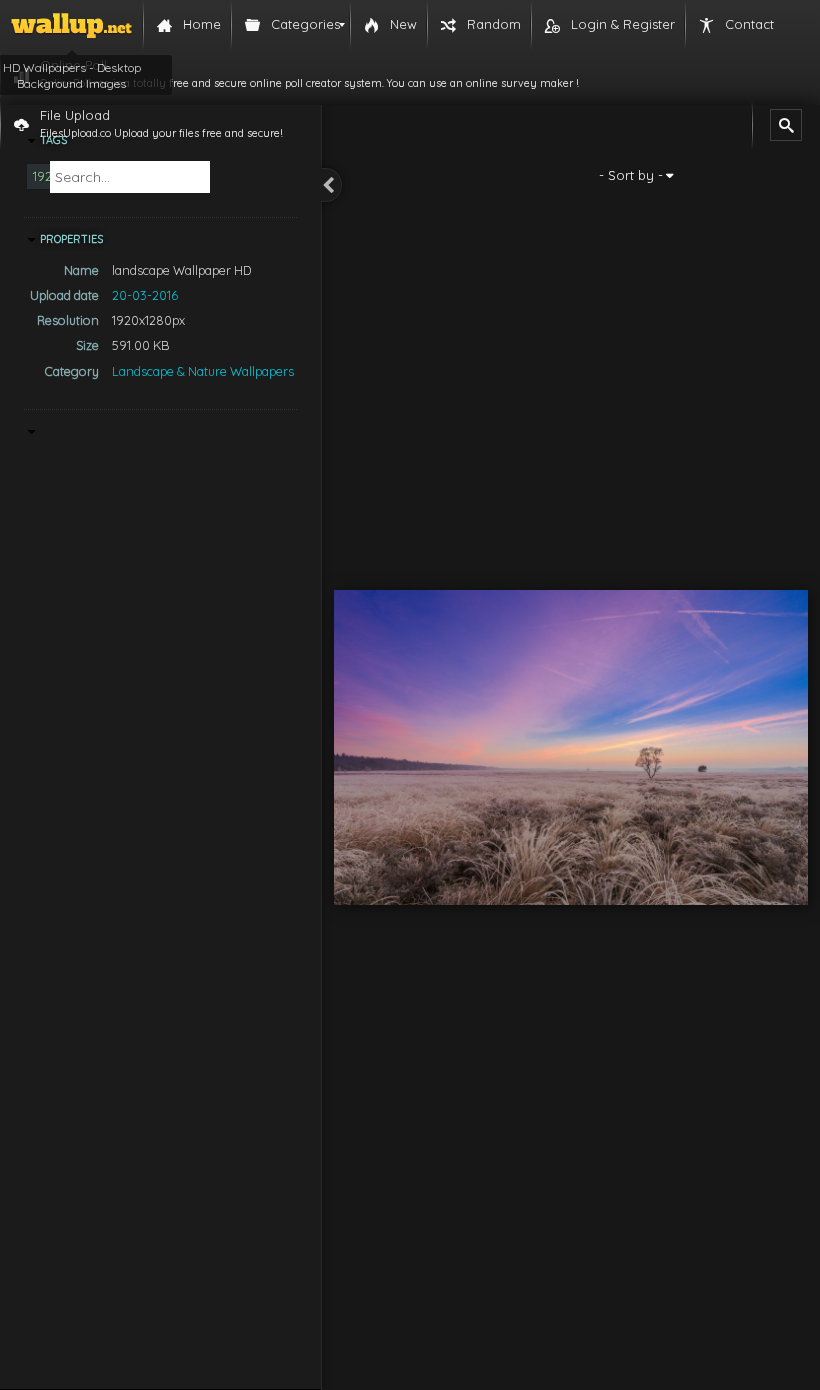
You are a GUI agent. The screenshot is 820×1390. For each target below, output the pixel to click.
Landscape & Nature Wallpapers (203, 371)
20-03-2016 (145, 295)
